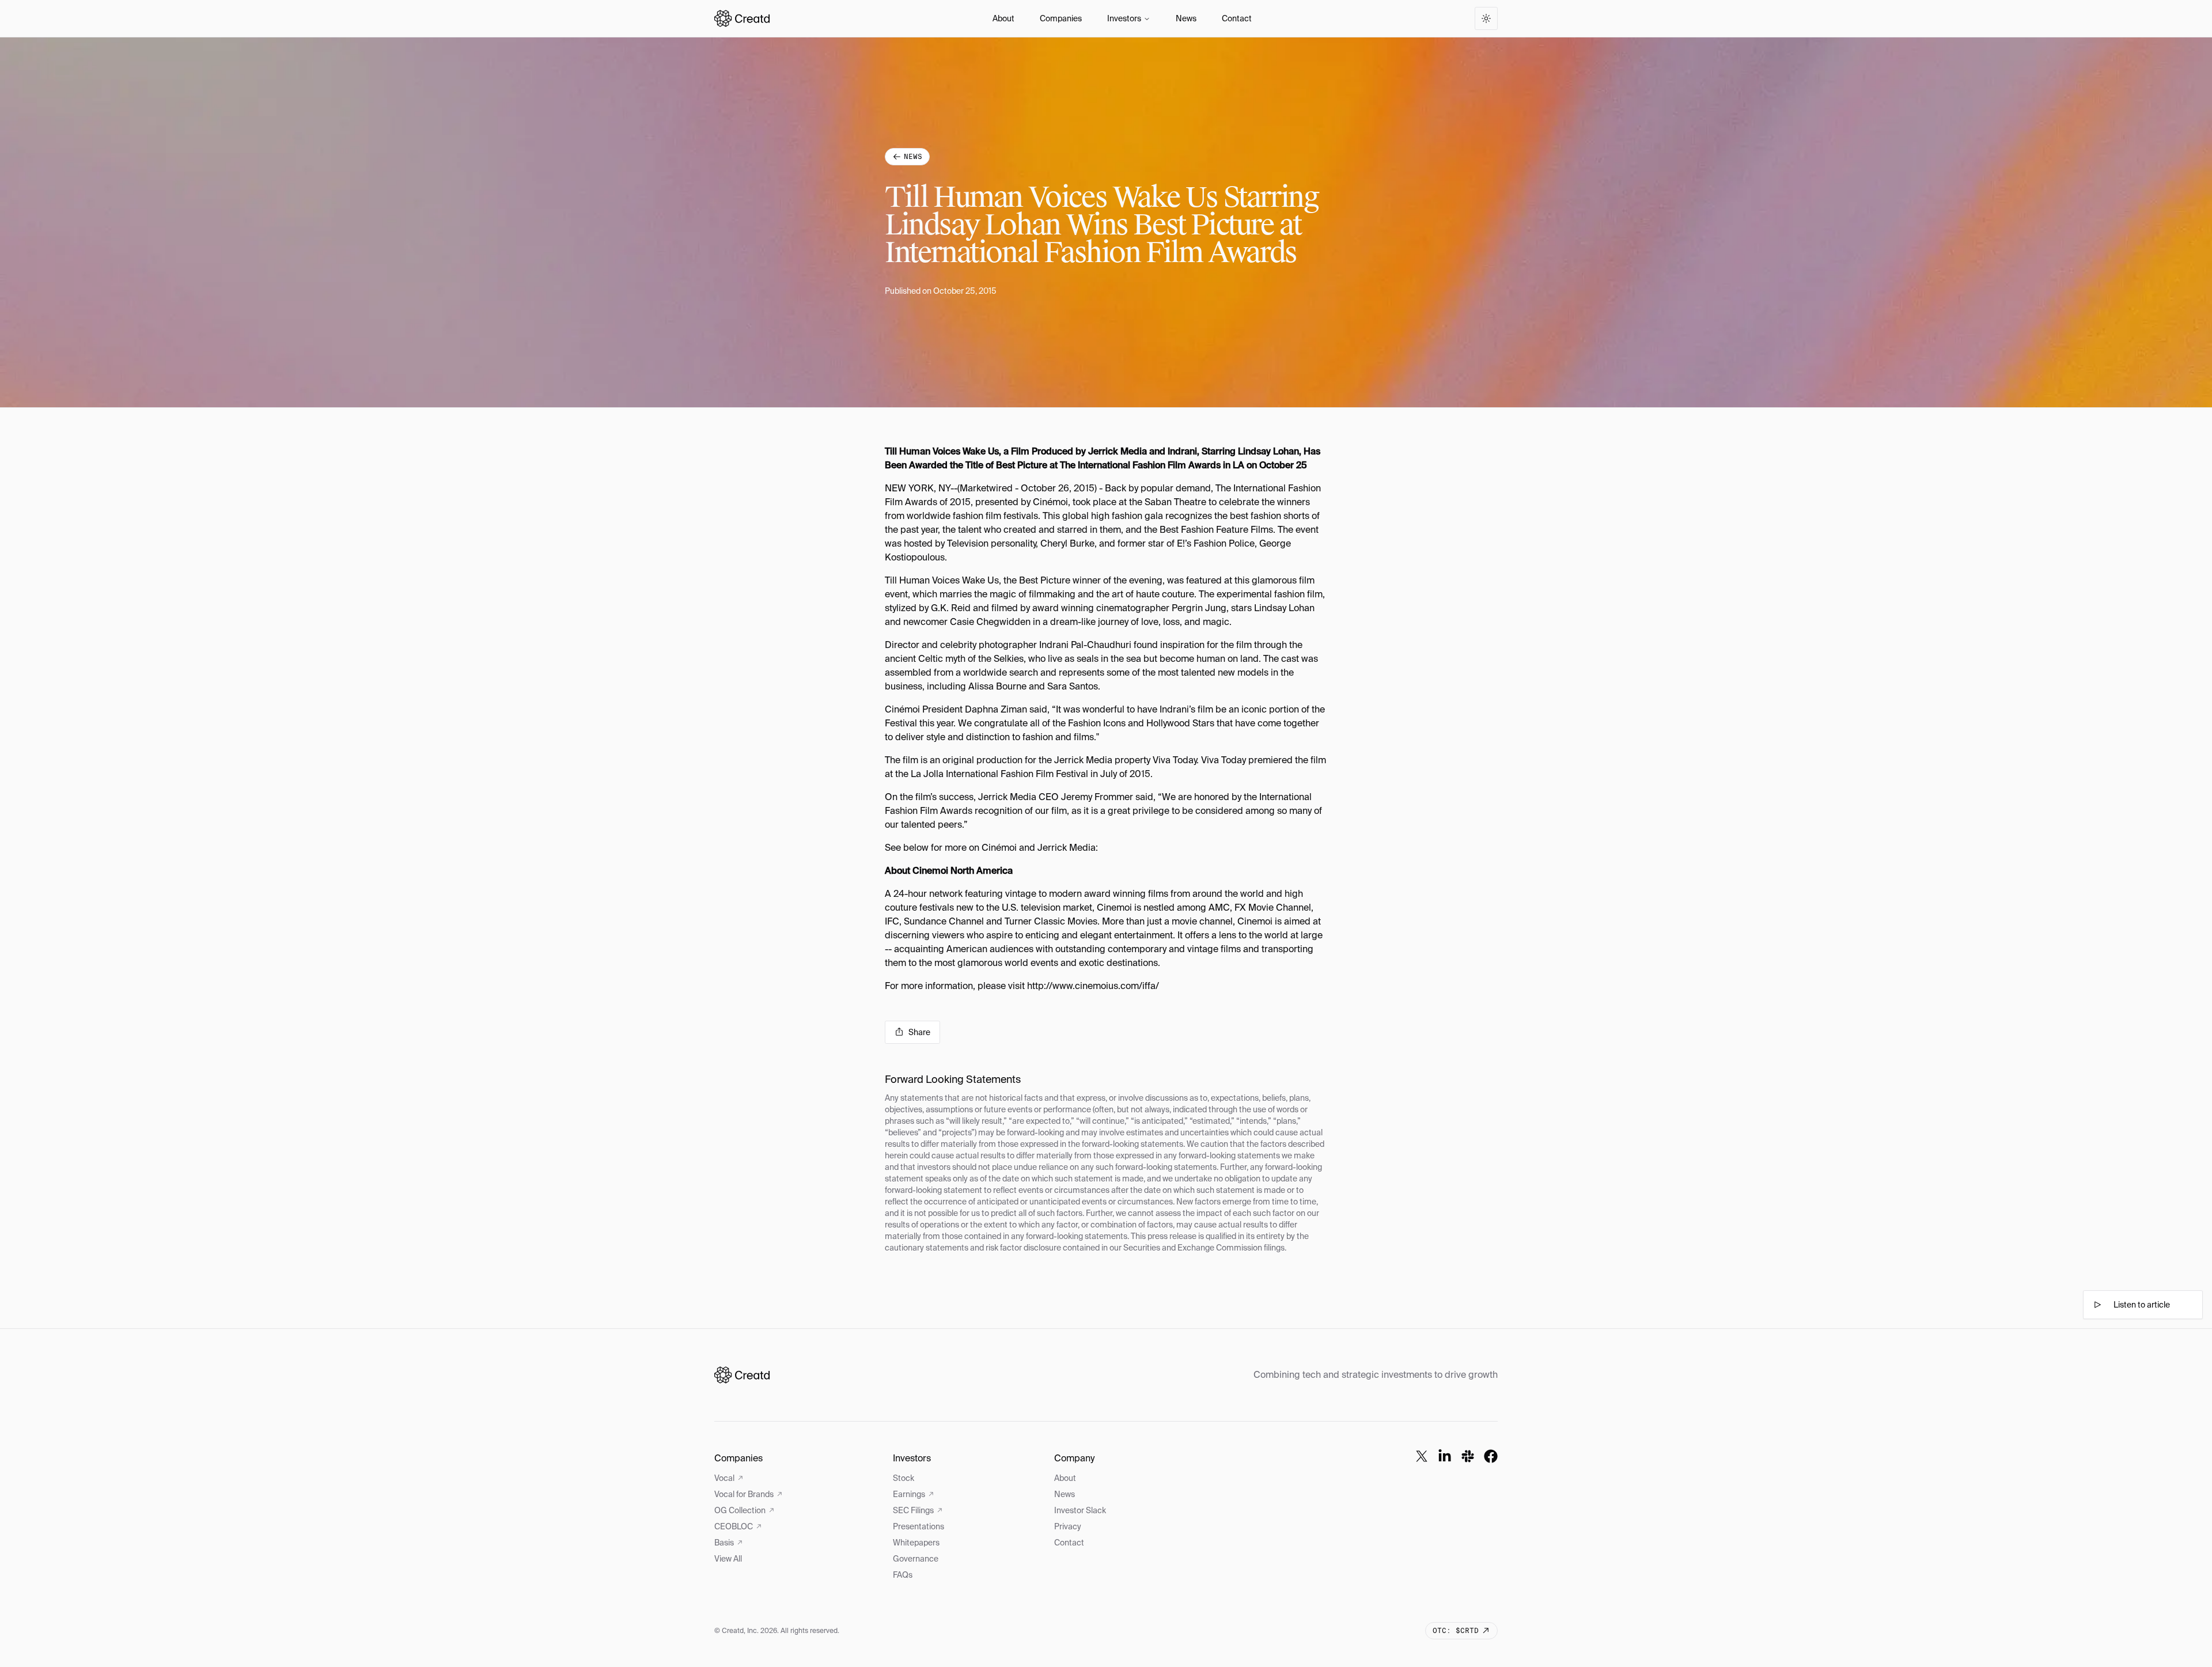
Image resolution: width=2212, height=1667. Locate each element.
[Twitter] (1422, 1456)
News (1186, 18)
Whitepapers (916, 1543)
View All (728, 1559)
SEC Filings (913, 1510)
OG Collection (740, 1510)
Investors (1124, 18)
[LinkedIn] (1445, 1456)
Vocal (724, 1478)
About (1003, 18)
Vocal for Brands (744, 1494)
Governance (916, 1559)
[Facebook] (1491, 1456)
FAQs (903, 1575)
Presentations (918, 1526)
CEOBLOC (734, 1526)
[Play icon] (2097, 1305)
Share (919, 1032)
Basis (724, 1543)
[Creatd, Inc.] (742, 1375)
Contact (1237, 18)
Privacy (1068, 1526)
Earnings (909, 1494)
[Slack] (1468, 1456)
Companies (1061, 18)
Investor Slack (1080, 1510)
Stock (904, 1478)
